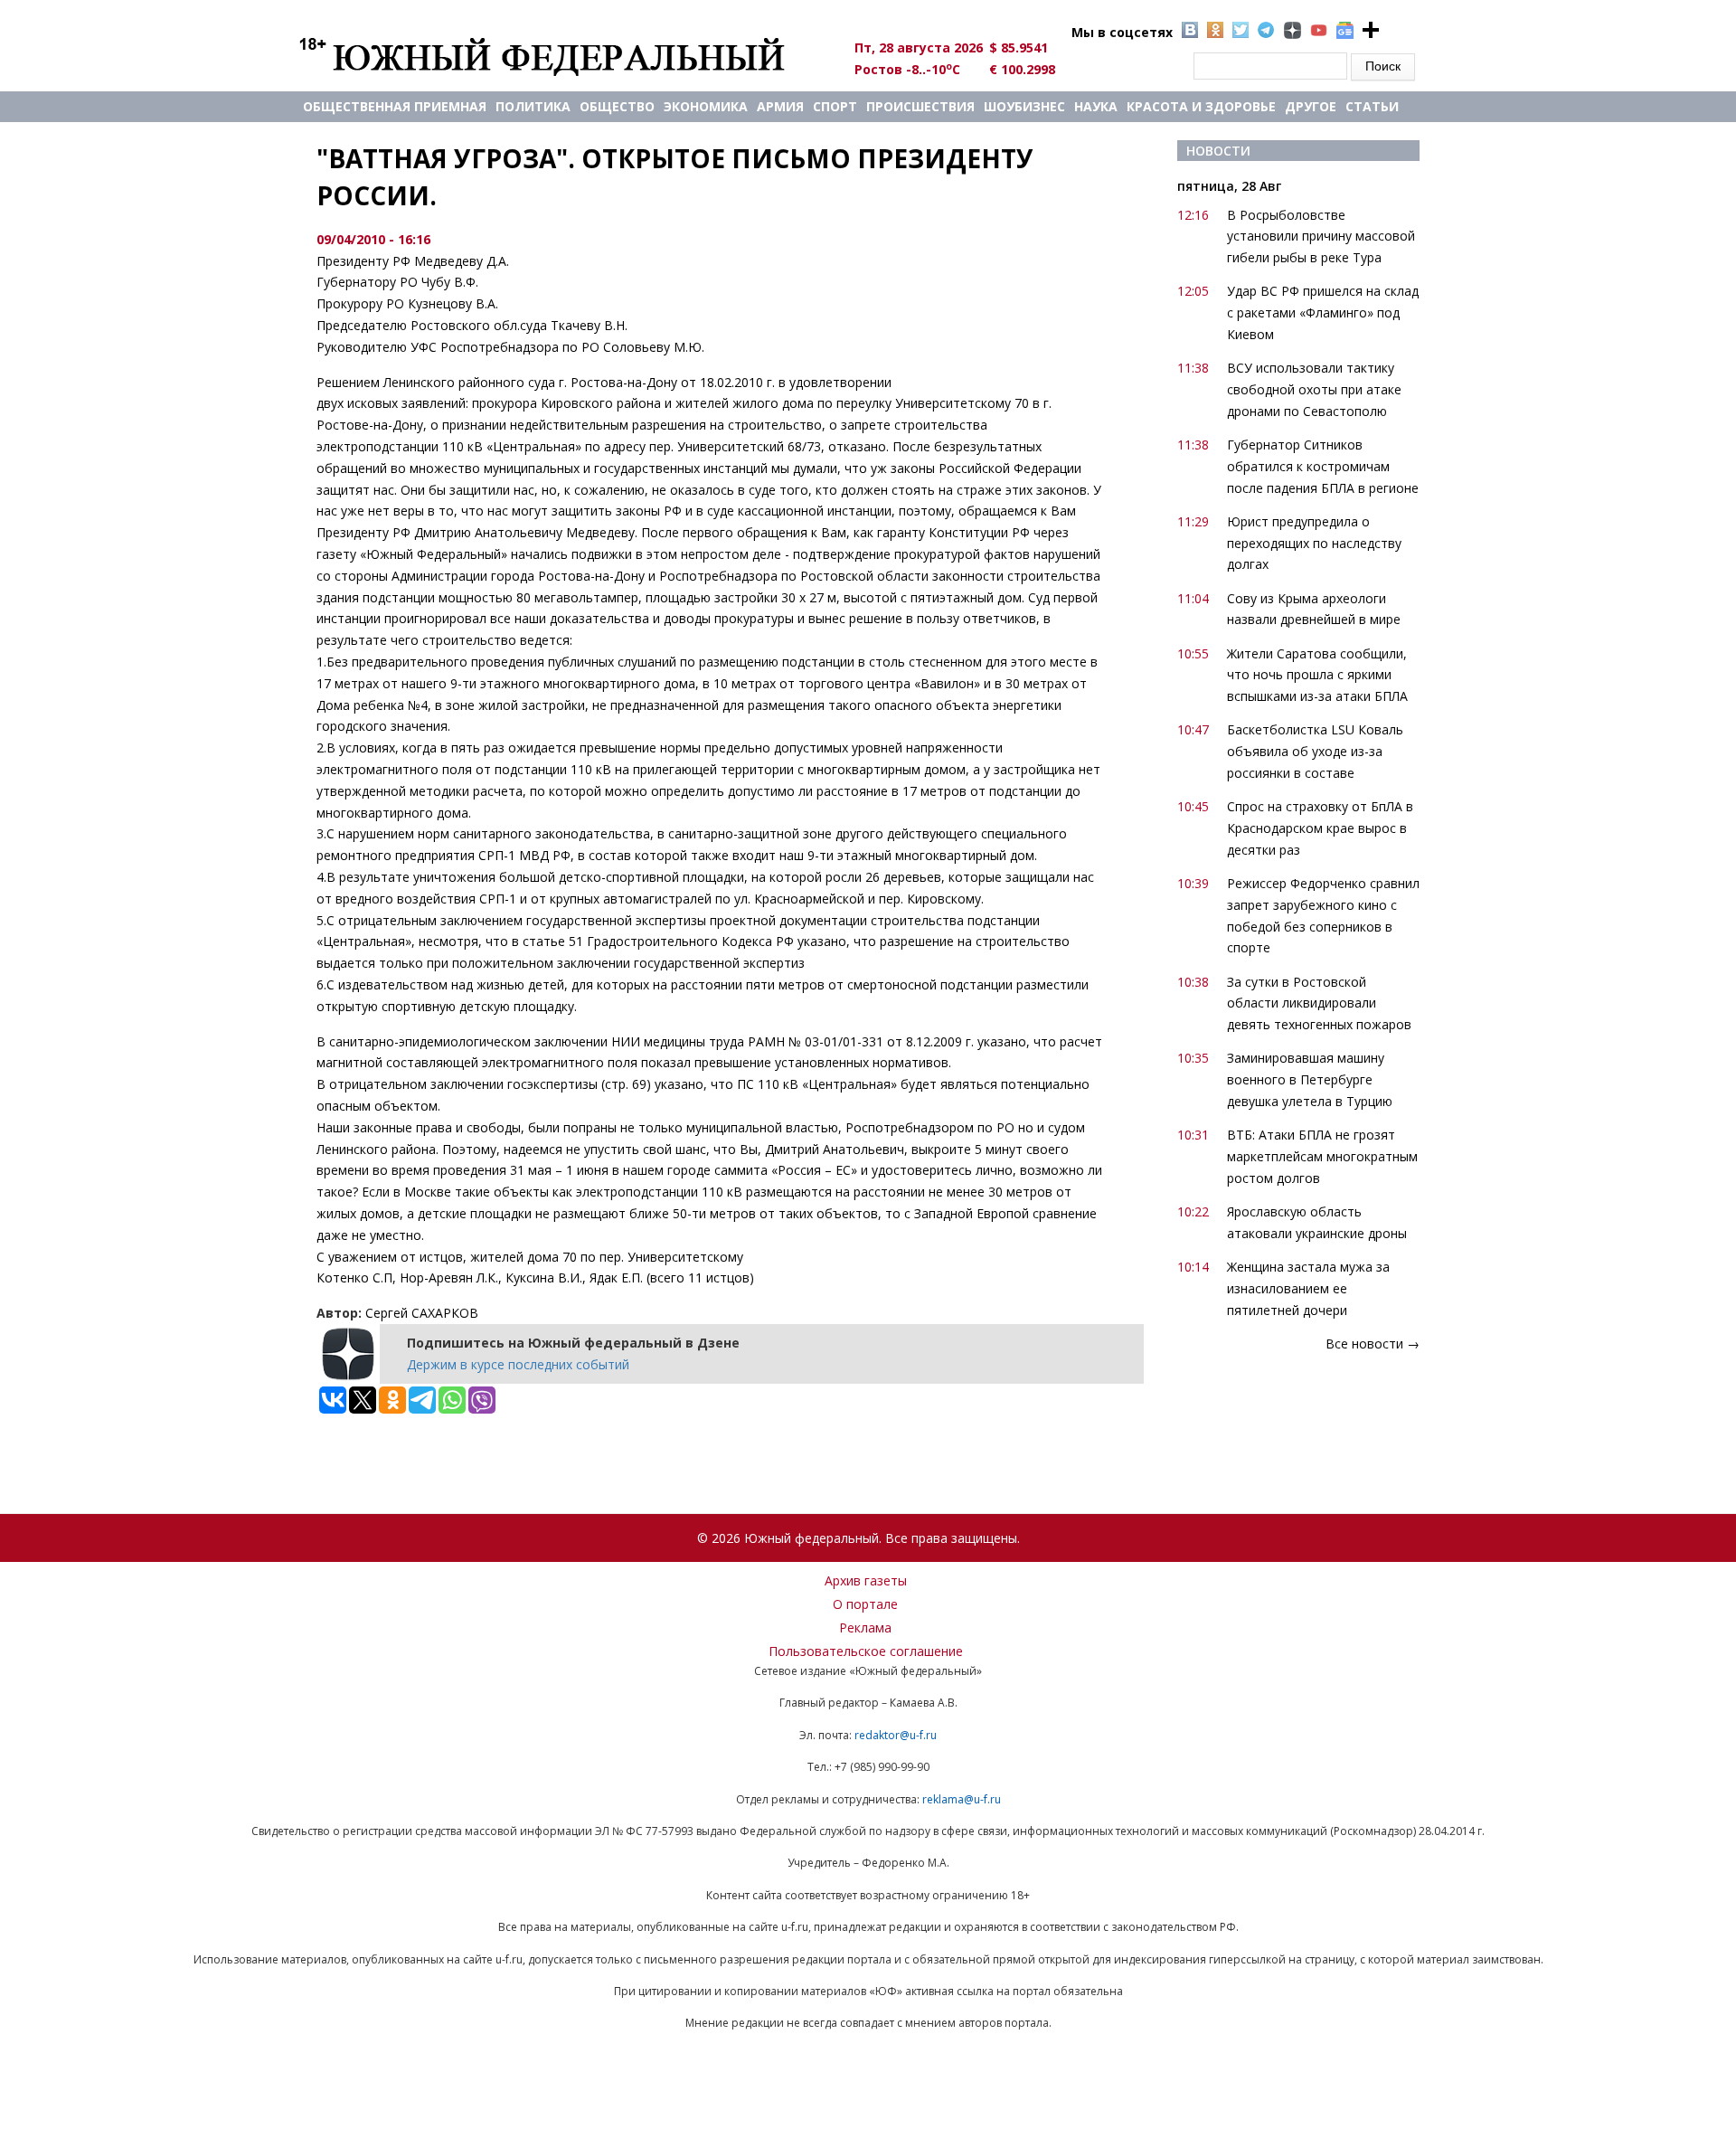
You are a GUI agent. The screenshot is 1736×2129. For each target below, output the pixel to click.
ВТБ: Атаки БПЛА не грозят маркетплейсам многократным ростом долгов (1322, 1156)
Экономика (706, 106)
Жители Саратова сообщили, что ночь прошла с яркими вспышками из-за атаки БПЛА (1317, 675)
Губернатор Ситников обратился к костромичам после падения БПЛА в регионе (1323, 466)
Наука (1096, 106)
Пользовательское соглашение (866, 1651)
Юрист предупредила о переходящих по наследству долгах (1314, 543)
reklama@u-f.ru (962, 1799)
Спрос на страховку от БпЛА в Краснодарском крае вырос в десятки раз (1320, 828)
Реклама (865, 1628)
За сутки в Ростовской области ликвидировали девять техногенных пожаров (1319, 1003)
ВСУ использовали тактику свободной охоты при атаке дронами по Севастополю (1314, 389)
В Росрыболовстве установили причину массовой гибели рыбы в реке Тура (1321, 237)
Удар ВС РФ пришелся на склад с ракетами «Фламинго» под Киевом (1323, 312)
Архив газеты (866, 1580)
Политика (533, 106)
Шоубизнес (1024, 106)
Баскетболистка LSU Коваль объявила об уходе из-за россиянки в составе (1315, 751)
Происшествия (920, 106)
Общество (617, 106)
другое (1311, 106)
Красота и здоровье (1201, 106)
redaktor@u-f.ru (896, 1735)
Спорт (835, 106)
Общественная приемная (395, 106)
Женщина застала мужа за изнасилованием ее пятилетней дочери (1308, 1288)
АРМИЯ (780, 106)
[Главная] (563, 56)
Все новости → (1373, 1344)
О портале (865, 1604)
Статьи (1372, 106)
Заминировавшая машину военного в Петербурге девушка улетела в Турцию (1310, 1079)
